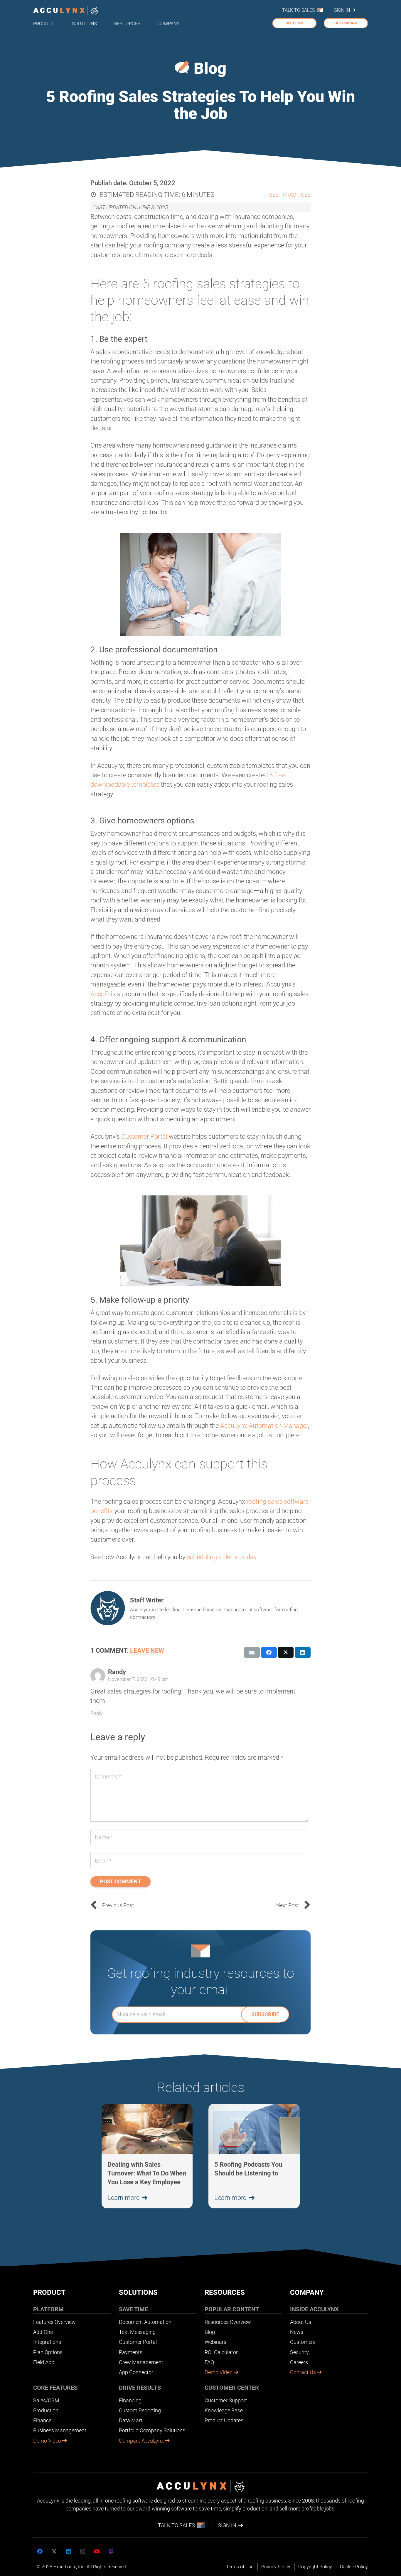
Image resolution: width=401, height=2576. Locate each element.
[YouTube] (97, 2551)
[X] (54, 2551)
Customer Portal (144, 1137)
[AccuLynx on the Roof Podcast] (111, 2551)
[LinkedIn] (68, 2551)
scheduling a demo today (221, 1557)
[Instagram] (83, 2551)
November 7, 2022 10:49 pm (138, 1679)
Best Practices (290, 195)
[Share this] (269, 1652)
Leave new (147, 1650)
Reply (96, 1713)
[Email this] (252, 1652)
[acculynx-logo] (66, 10)
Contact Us (304, 2372)
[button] (59, 23)
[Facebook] (40, 2551)
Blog (210, 68)
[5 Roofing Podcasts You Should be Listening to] (254, 2156)
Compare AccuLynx (142, 2441)
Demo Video (48, 2441)
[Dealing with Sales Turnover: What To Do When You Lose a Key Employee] (147, 2156)
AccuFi (100, 994)
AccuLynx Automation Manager (264, 1426)
